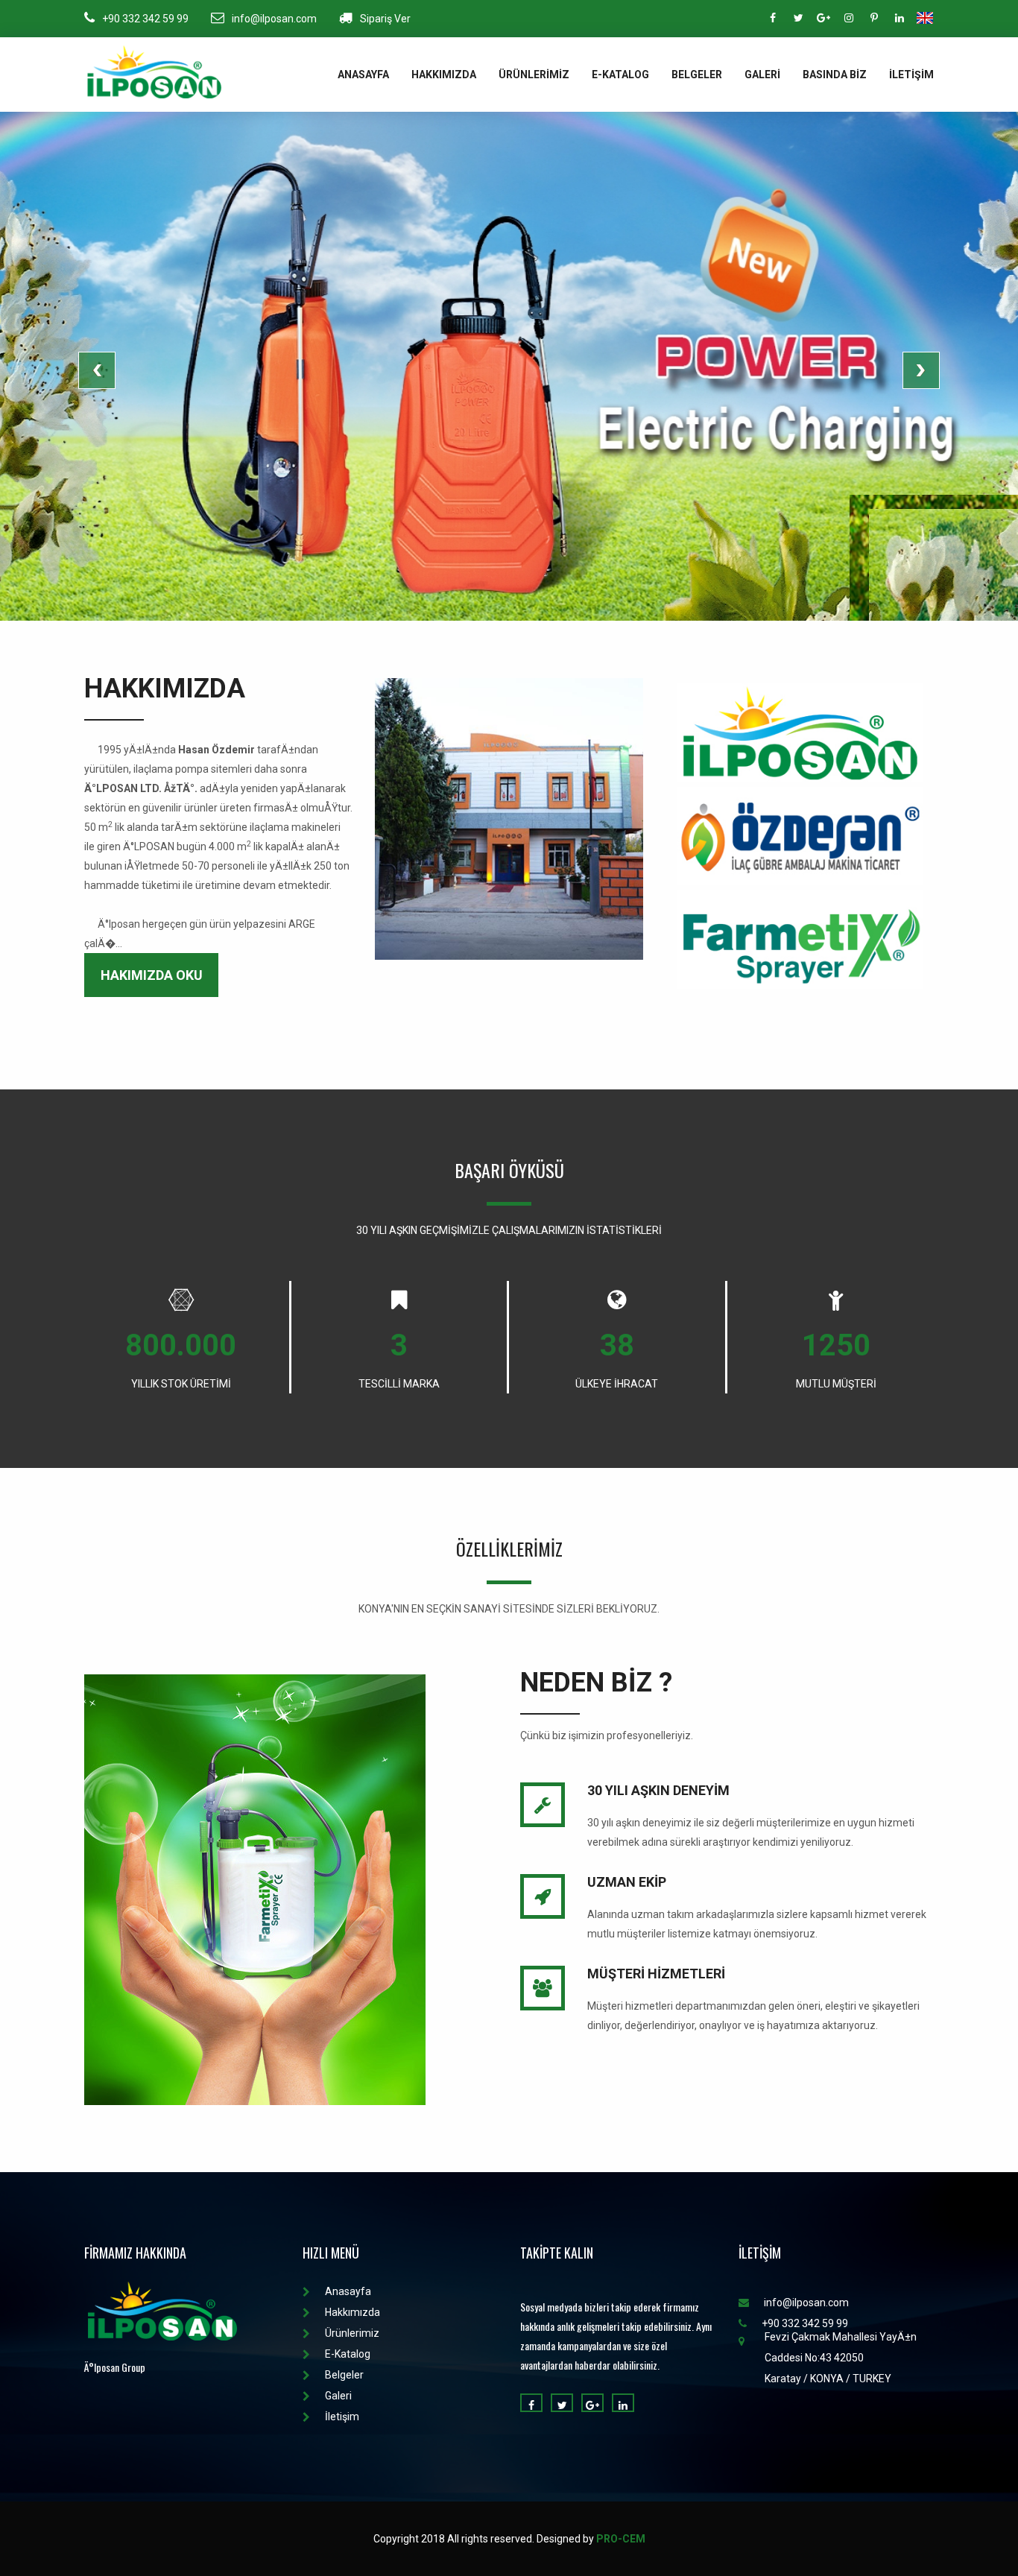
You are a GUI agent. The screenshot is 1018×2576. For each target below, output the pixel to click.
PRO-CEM (621, 2539)
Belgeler (697, 75)
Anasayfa (363, 75)
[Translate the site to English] (925, 18)
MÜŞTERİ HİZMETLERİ (656, 1974)
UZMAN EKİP (627, 1882)
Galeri (762, 75)
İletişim (911, 75)
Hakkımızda (444, 75)
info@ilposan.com (274, 19)
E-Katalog (620, 75)
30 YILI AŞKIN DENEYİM (658, 1790)
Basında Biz (835, 75)
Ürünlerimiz (534, 75)
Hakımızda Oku (152, 975)
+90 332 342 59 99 (145, 19)
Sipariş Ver (385, 19)
